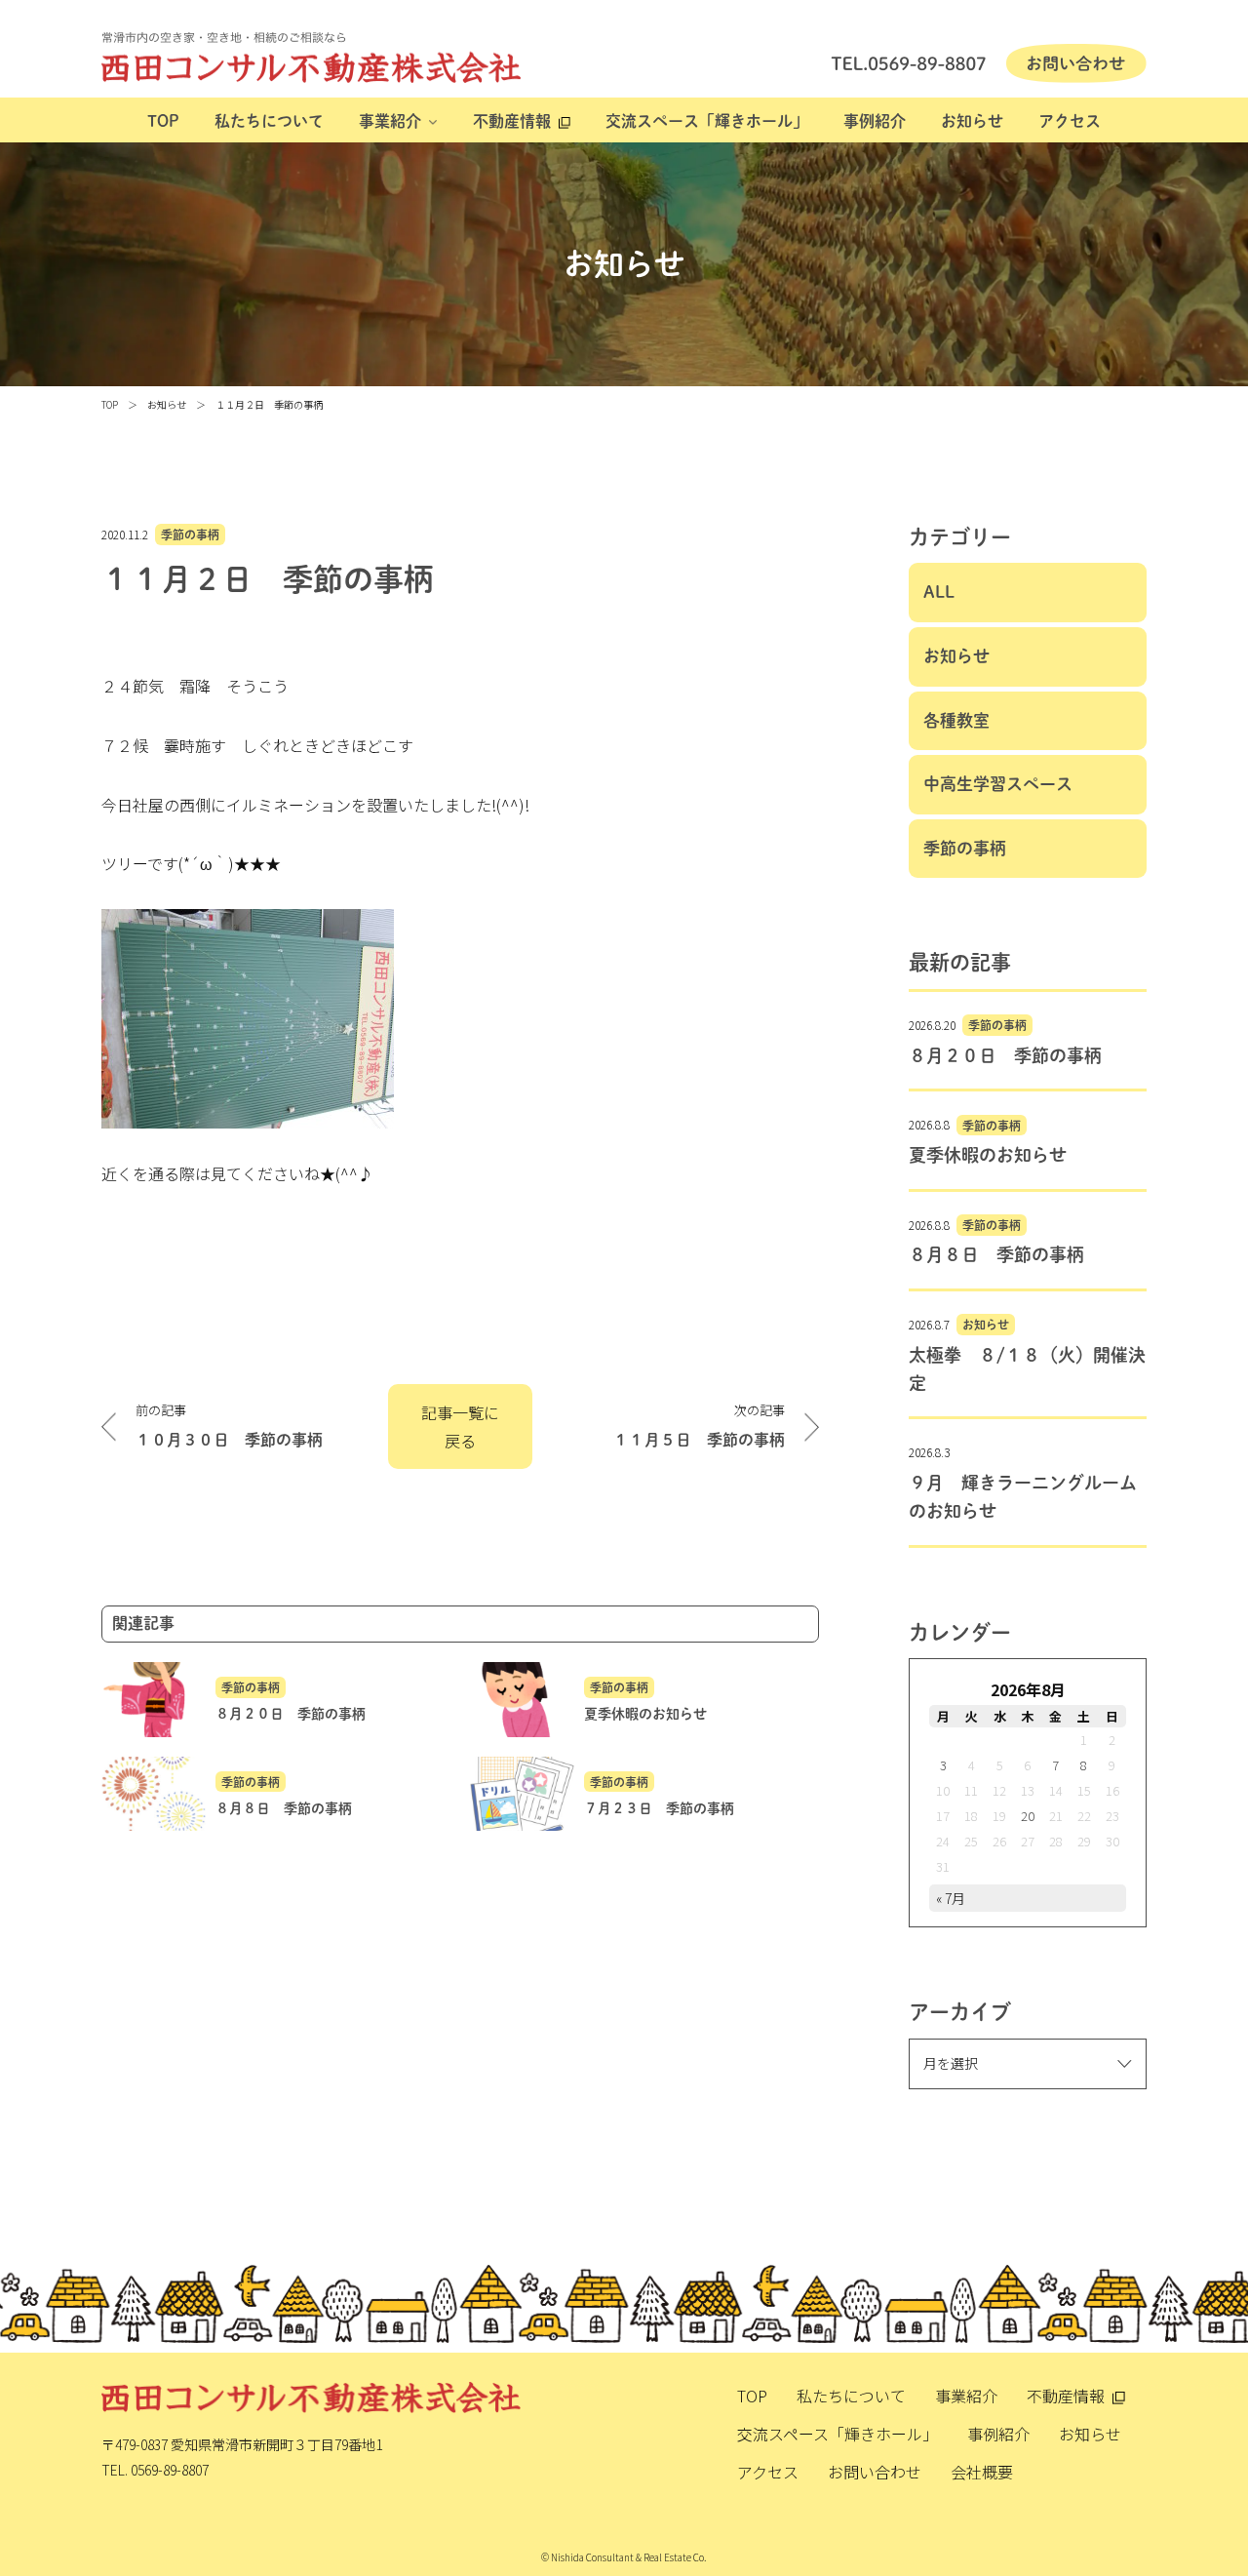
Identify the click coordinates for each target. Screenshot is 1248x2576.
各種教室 (956, 720)
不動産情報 (512, 121)
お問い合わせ (875, 2472)
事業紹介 (390, 121)
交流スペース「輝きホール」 (707, 121)
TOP (163, 121)
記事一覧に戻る (460, 1427)
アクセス (1070, 121)
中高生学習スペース (998, 784)
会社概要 (982, 2472)
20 (1028, 1816)
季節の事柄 (190, 535)
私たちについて (269, 121)
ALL (939, 592)
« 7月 (951, 1898)
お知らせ (972, 121)
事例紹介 (875, 121)
